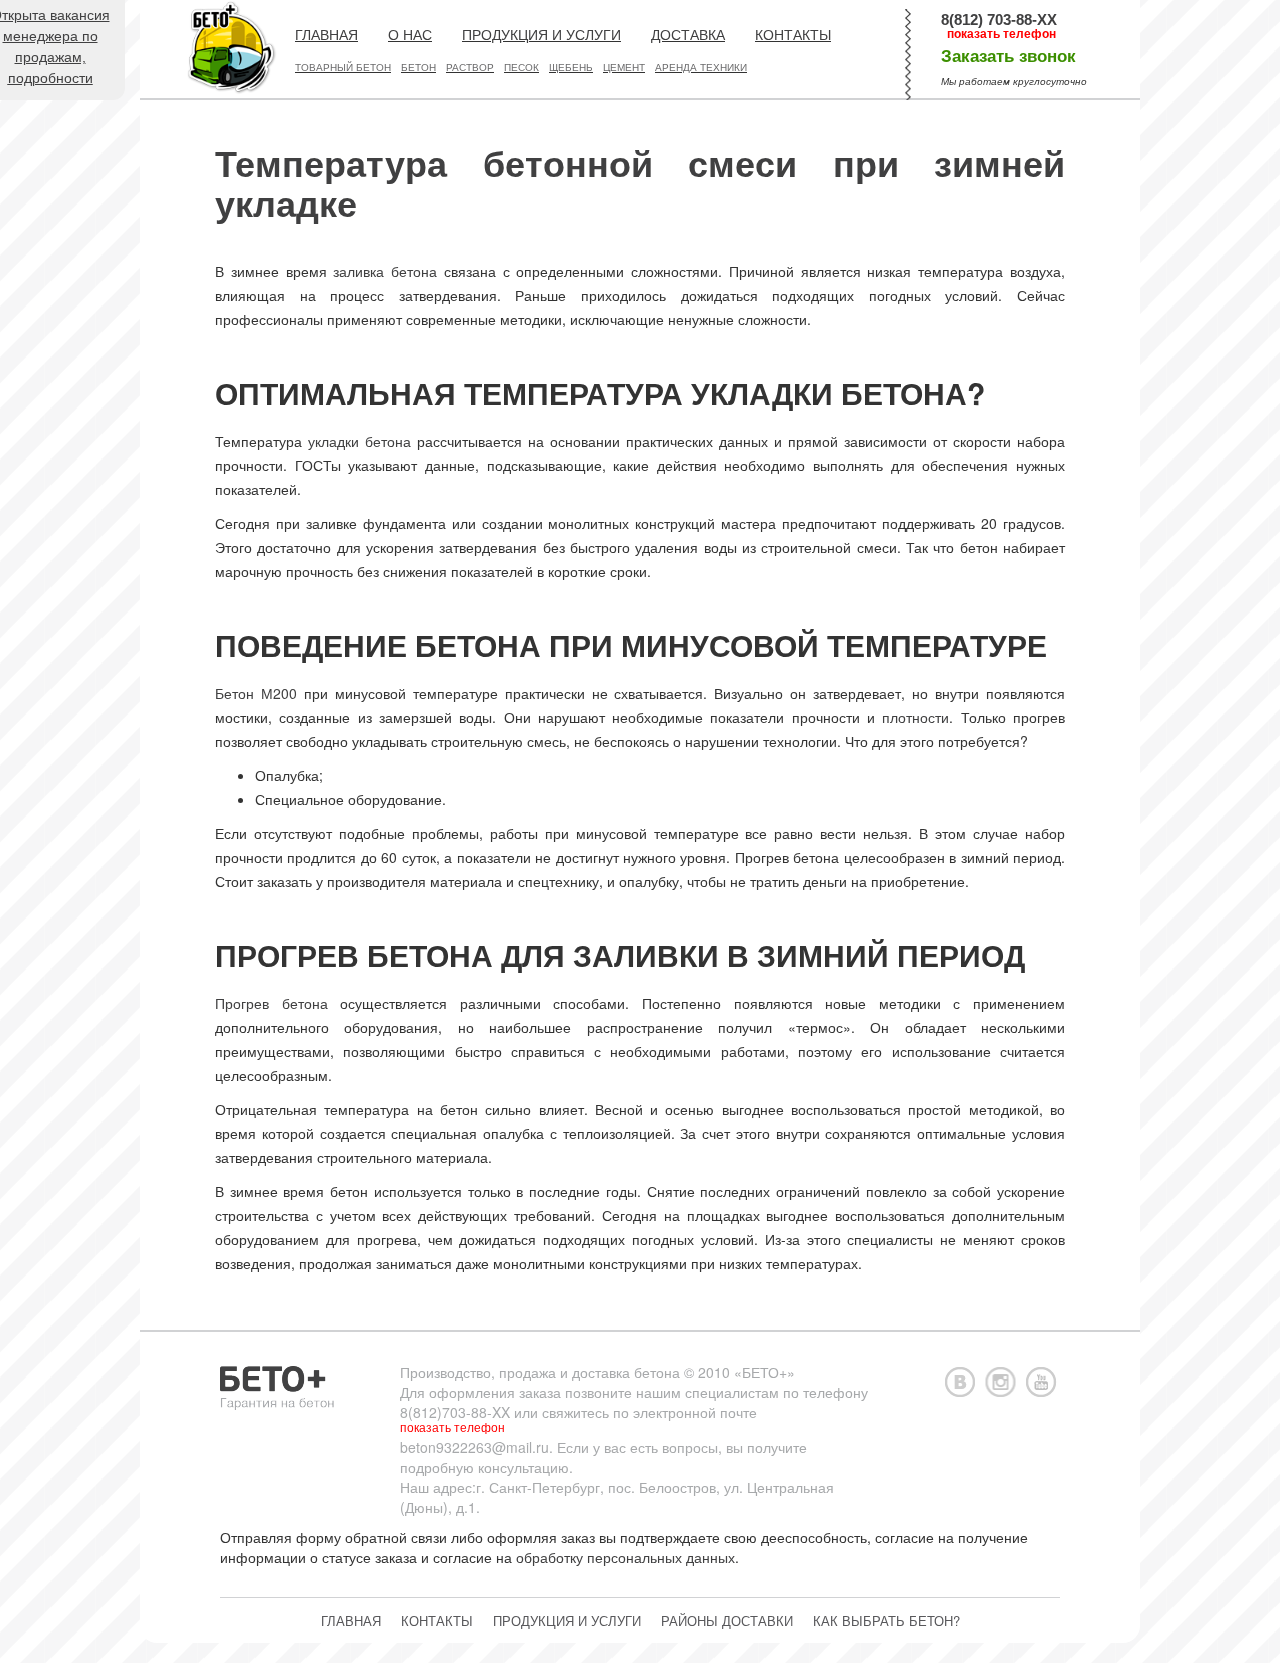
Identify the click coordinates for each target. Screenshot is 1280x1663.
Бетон (234, 693)
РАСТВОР (470, 67)
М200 (279, 693)
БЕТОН (418, 67)
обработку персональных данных (625, 1557)
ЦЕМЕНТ (624, 67)
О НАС (410, 35)
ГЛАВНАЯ (326, 35)
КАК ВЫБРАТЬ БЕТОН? (886, 1620)
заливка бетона (385, 271)
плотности (915, 717)
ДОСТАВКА (688, 35)
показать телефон (1001, 34)
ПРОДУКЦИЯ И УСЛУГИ (541, 35)
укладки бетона (359, 441)
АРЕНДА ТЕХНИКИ (701, 67)
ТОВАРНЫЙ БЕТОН (343, 67)
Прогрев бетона (271, 1003)
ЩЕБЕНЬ (571, 67)
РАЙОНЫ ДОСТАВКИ (727, 1620)
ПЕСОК (521, 67)
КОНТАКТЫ (793, 35)
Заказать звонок (1008, 56)
